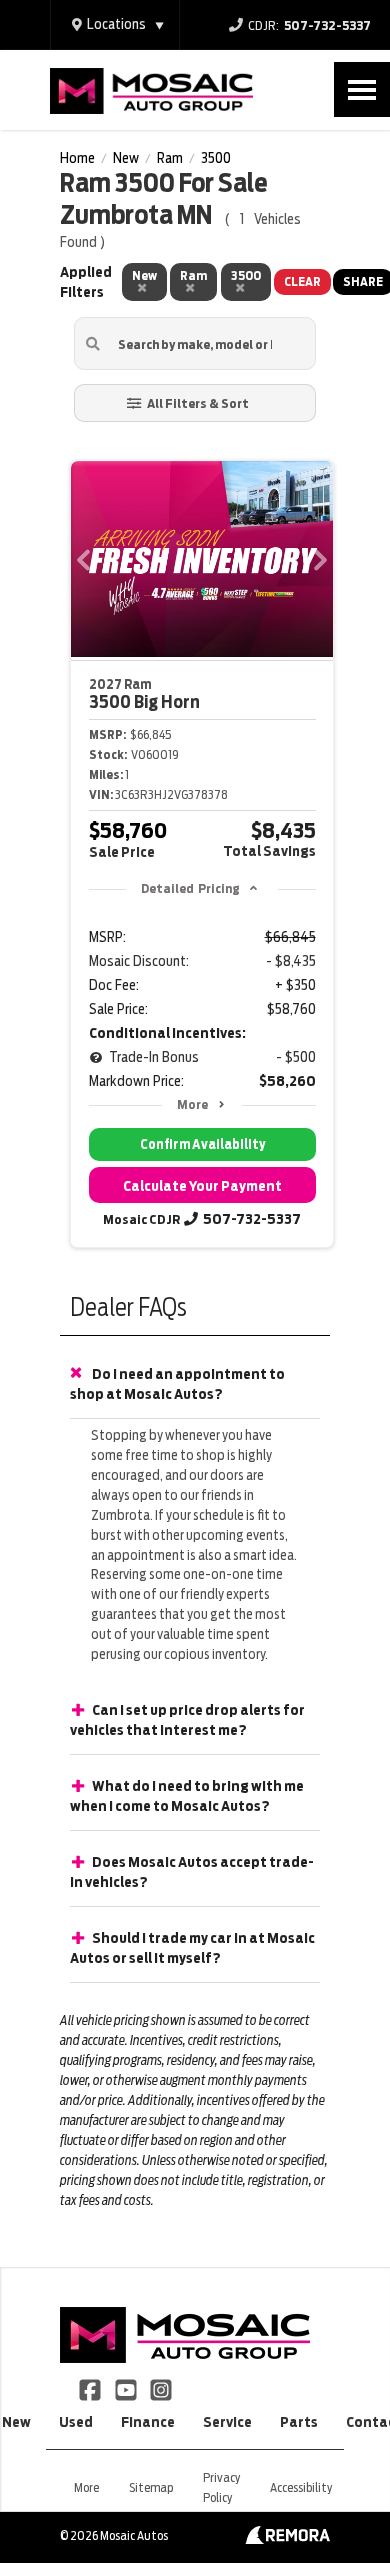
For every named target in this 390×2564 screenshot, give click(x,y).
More (192, 1104)
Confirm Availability (202, 1144)
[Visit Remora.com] (287, 2539)
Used (76, 2422)
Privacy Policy (221, 2487)
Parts (299, 2422)
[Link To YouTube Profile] (126, 2388)
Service (227, 2422)
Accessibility (301, 2487)
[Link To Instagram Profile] (161, 2388)
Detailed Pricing (190, 888)
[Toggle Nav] (362, 89)
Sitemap (151, 2487)
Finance (148, 2422)
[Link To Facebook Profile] (91, 2388)
